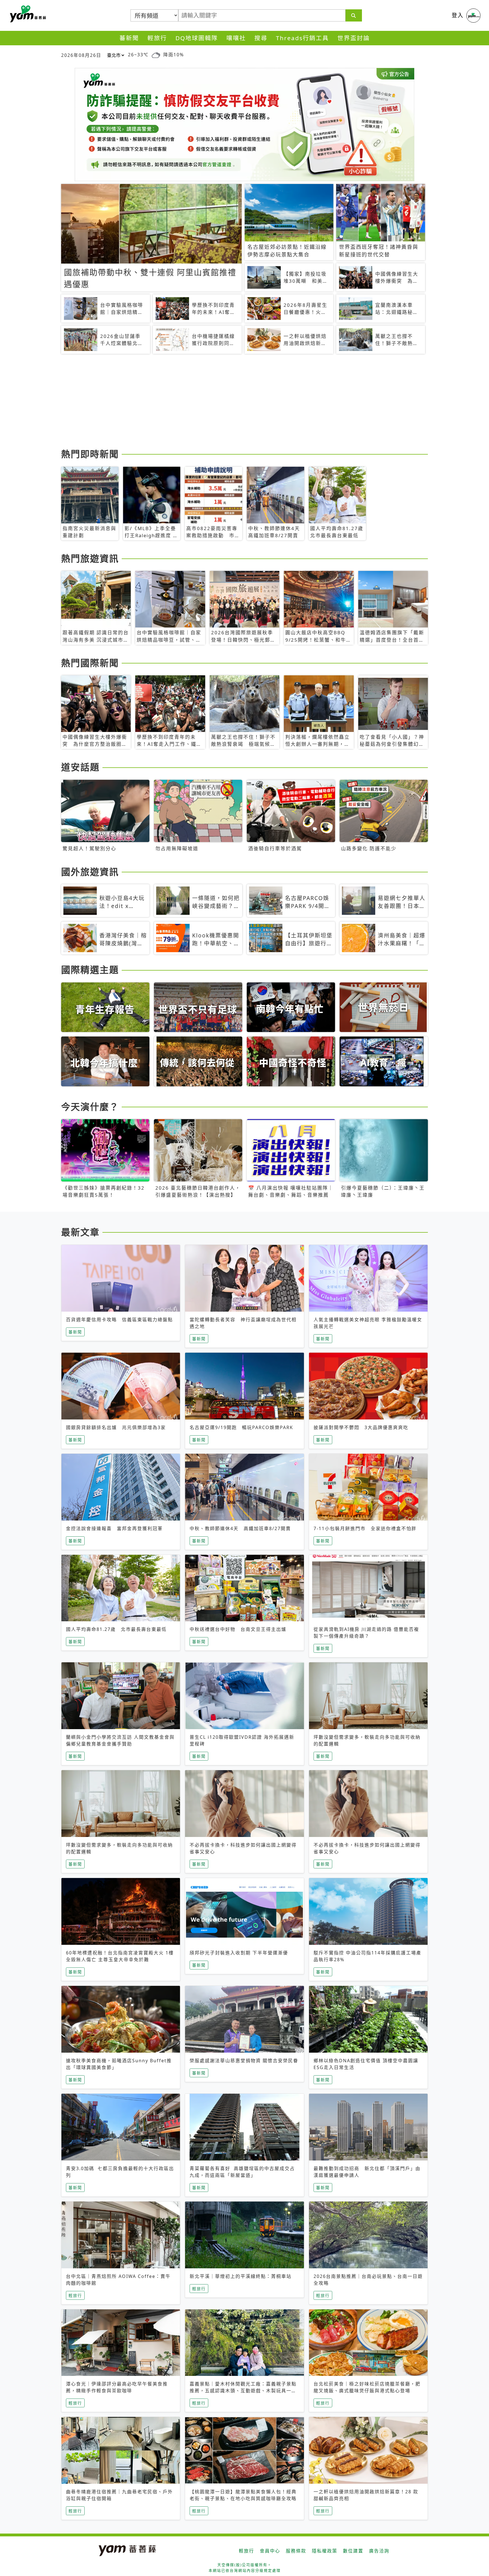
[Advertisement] (231, 402)
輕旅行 (157, 38)
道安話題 (80, 767)
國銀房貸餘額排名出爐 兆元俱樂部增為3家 (116, 1427)
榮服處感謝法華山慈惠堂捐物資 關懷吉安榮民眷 (244, 2061)
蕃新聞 (129, 38)
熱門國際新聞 (90, 663)
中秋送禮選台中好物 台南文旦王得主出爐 (238, 1629)
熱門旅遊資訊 (90, 558)
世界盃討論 (354, 38)
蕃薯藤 (27, 14)
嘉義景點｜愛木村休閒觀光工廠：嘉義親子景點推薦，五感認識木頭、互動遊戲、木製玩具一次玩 (243, 2391)
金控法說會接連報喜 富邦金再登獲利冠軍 (114, 1528)
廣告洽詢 (379, 2551)
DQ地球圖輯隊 (197, 38)
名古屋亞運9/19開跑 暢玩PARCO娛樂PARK (241, 1427)
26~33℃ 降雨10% (156, 55)
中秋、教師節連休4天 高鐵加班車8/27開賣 (240, 1528)
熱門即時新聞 (90, 454)
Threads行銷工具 (302, 38)
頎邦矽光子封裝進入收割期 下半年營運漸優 (239, 1953)
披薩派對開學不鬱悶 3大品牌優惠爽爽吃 (361, 1427)
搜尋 (261, 38)
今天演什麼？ (90, 1107)
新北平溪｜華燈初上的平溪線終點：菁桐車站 (241, 2276)
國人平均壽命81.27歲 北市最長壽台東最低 (116, 1629)
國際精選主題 (90, 970)
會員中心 (270, 2551)
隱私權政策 (325, 2551)
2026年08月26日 (81, 55)
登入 (458, 15)
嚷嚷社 (236, 38)
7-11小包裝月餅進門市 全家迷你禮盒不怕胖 (365, 1528)
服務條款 (296, 2551)
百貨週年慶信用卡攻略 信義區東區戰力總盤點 (119, 1320)
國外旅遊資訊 (90, 872)
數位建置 (353, 2551)
